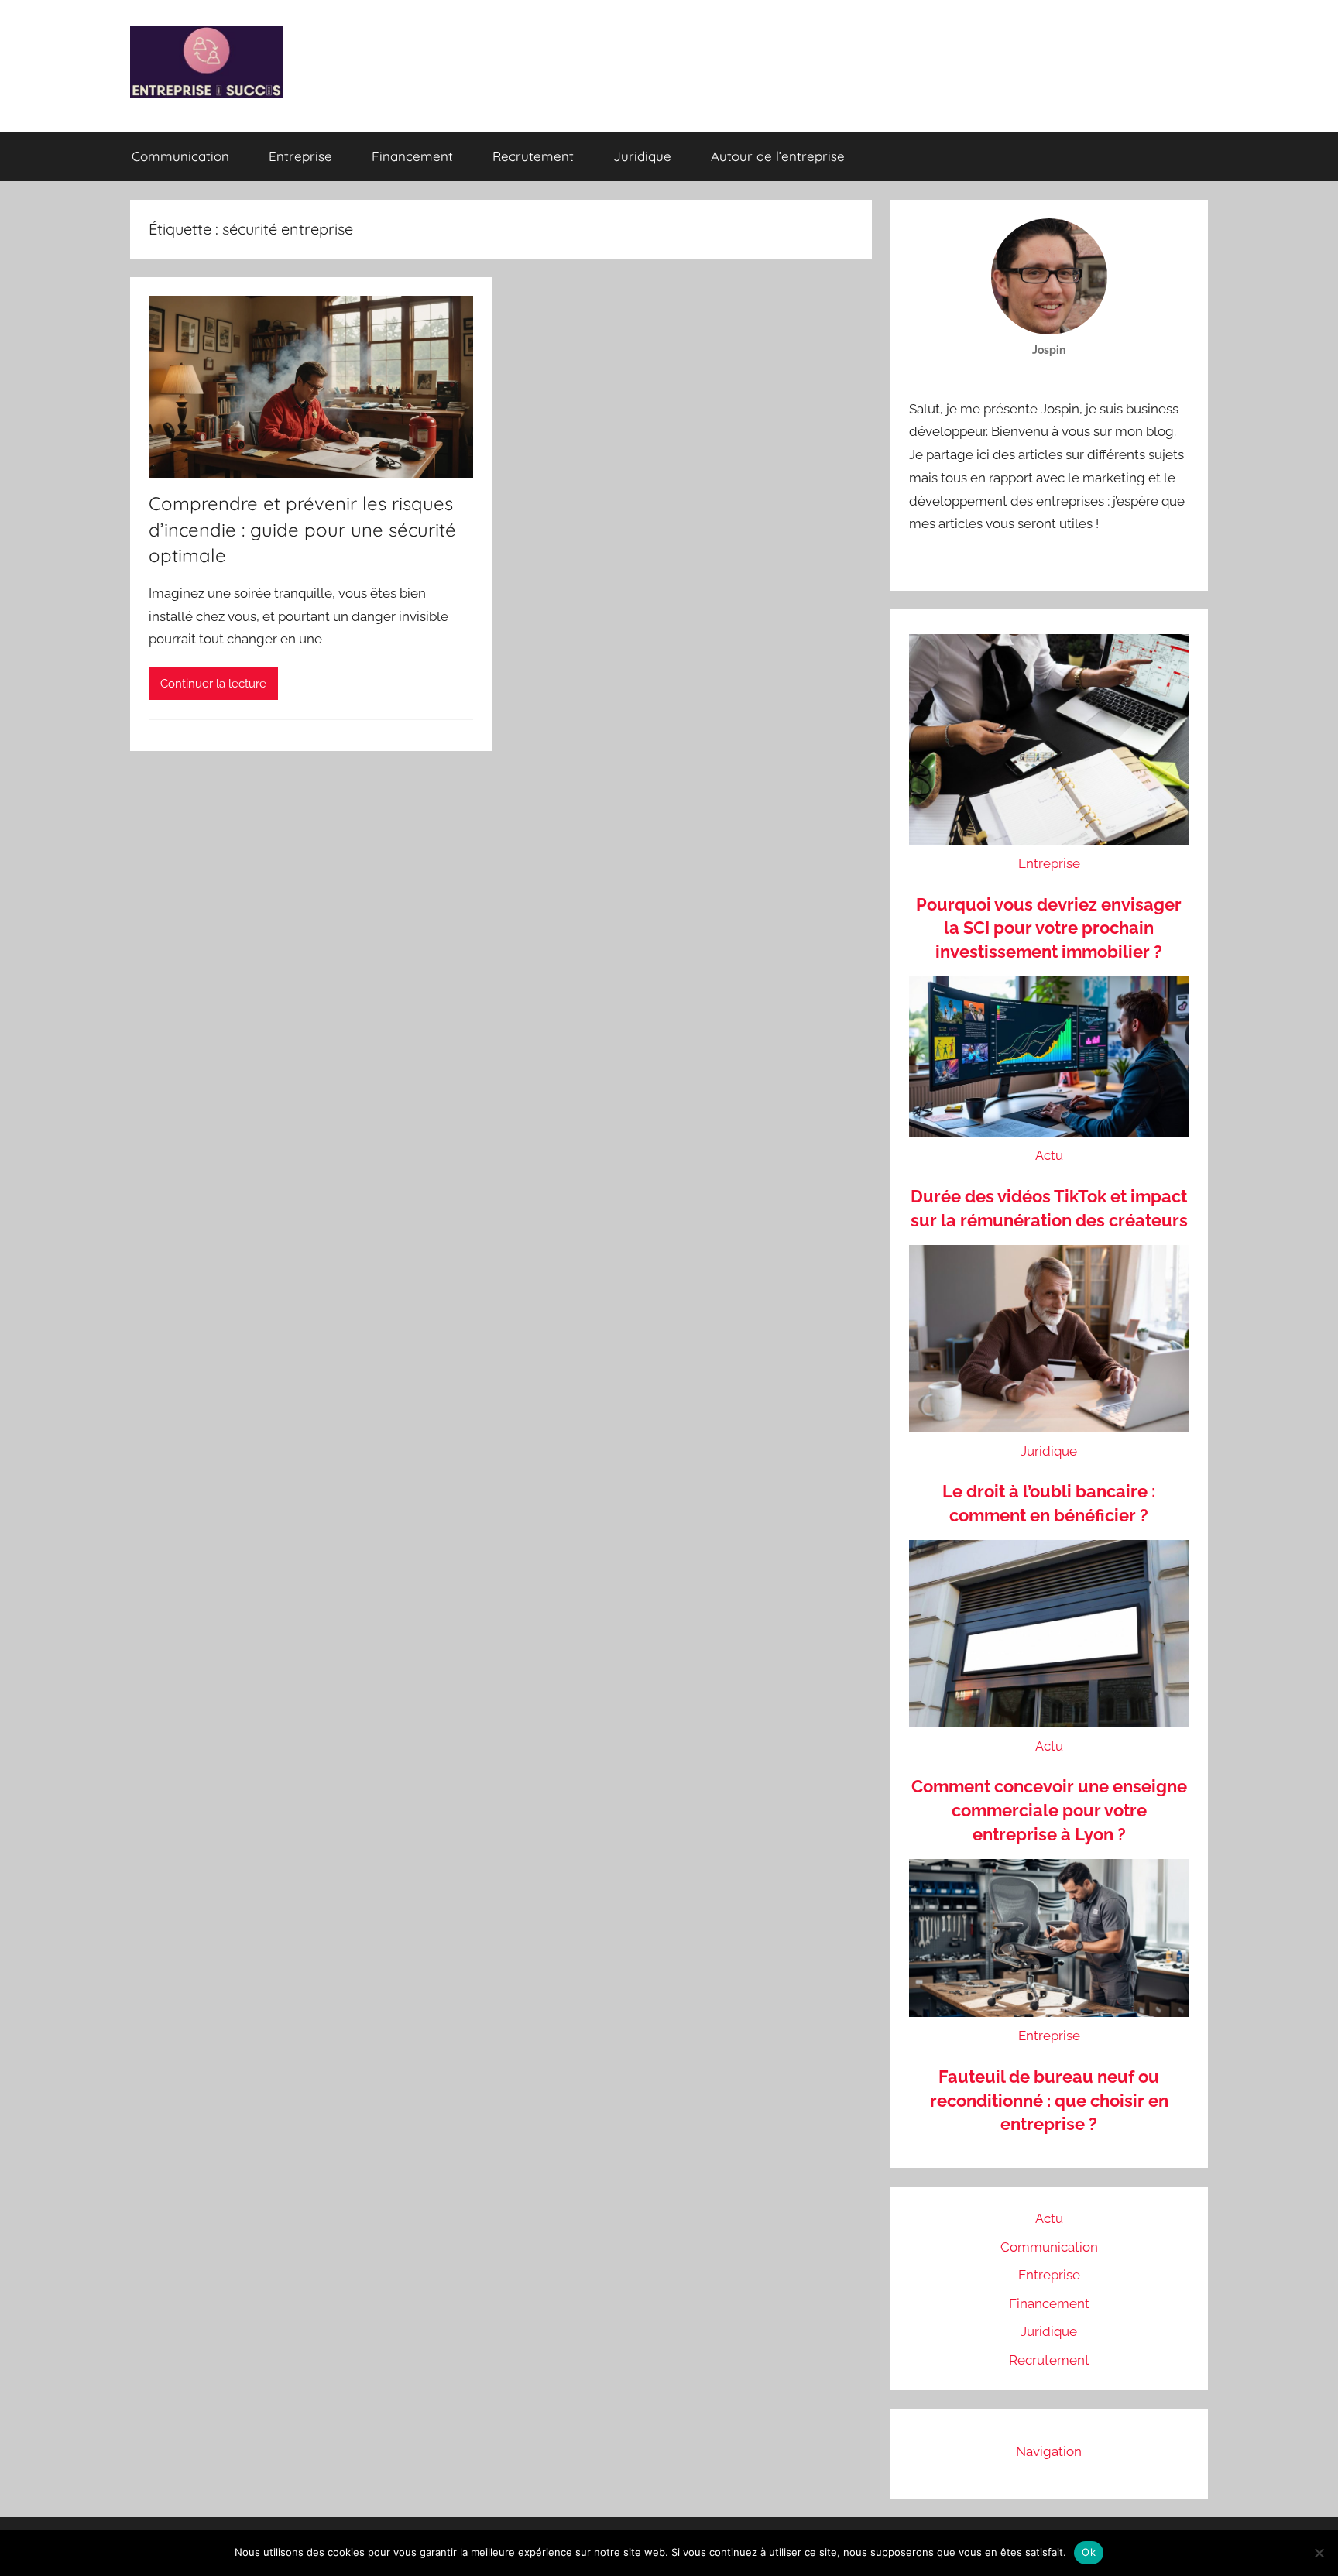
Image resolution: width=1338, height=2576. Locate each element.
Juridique (642, 156)
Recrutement (533, 156)
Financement (412, 156)
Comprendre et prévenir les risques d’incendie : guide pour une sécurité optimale (302, 529)
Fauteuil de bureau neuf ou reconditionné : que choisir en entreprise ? (1049, 2101)
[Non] (1319, 2553)
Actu (1049, 1155)
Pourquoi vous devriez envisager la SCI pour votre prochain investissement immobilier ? (1049, 928)
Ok (1089, 2552)
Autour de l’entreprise (778, 156)
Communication (180, 156)
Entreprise (300, 156)
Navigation (1049, 2451)
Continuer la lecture (213, 684)
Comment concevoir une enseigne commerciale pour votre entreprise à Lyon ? (1049, 1810)
